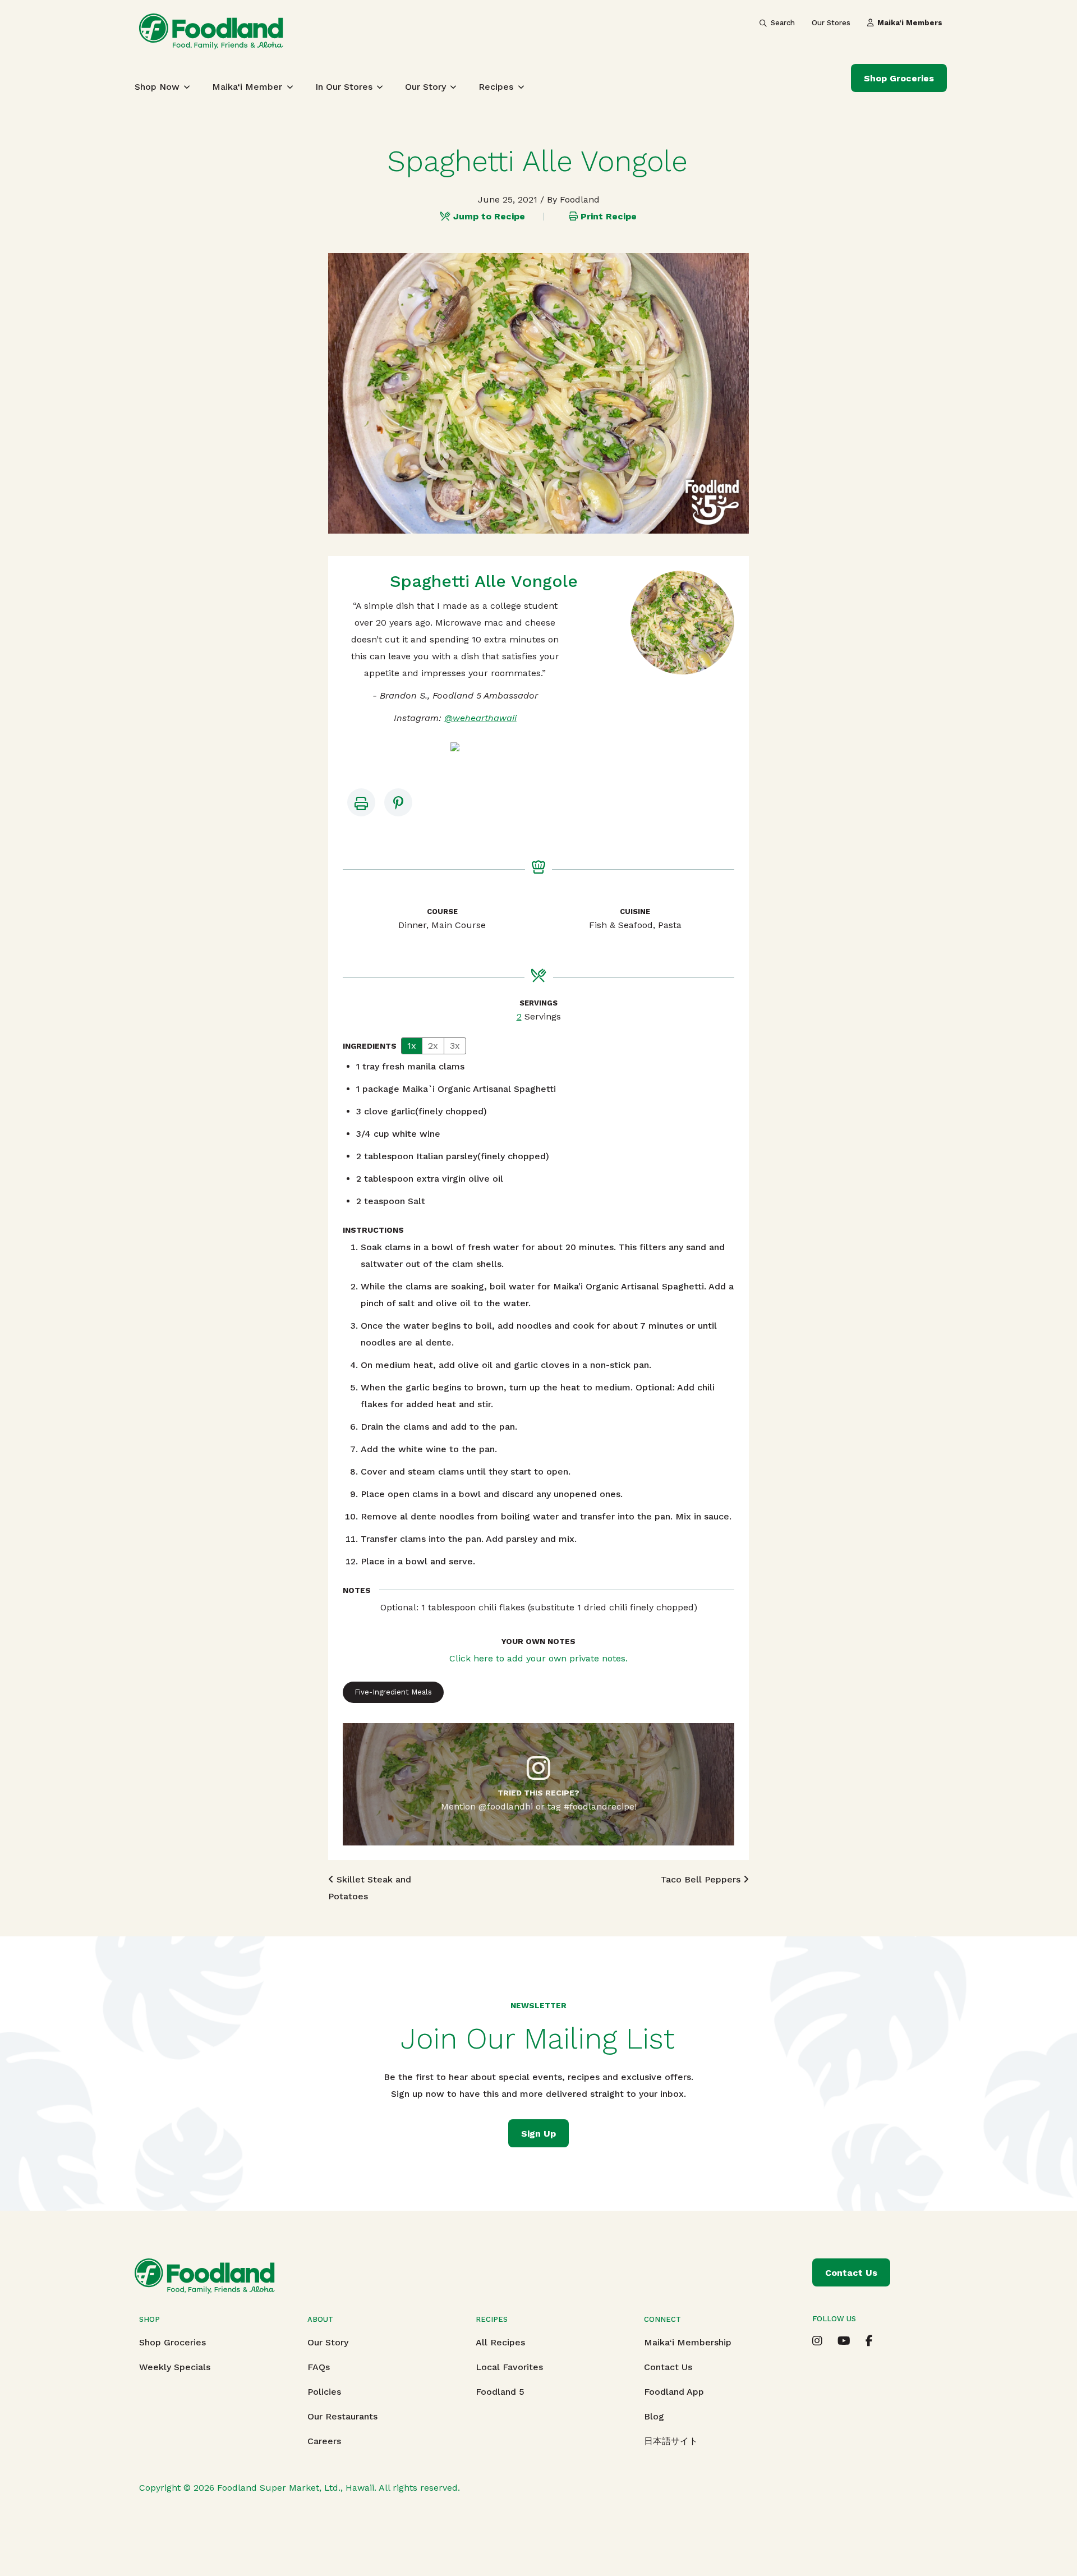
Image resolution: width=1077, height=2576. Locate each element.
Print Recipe (609, 216)
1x (412, 1046)
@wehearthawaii (480, 718)
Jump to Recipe (489, 216)
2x (433, 1046)
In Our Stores (344, 87)
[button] (398, 802)
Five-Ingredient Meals (393, 1692)
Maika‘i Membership (688, 2342)
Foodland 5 (500, 2392)
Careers (324, 2441)
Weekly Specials (175, 2367)
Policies (324, 2392)
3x (455, 1046)
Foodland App (674, 2392)
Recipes (496, 87)
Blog (654, 2416)
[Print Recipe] (361, 802)
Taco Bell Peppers (702, 1879)
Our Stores (831, 23)
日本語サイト (671, 2441)
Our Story (425, 87)
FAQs (319, 2367)
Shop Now (157, 87)
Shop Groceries (899, 78)
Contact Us (668, 2367)
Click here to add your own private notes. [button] (538, 1658)
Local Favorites (509, 2367)
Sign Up (538, 2134)
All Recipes (500, 2342)
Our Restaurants (342, 2416)
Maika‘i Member (247, 87)
